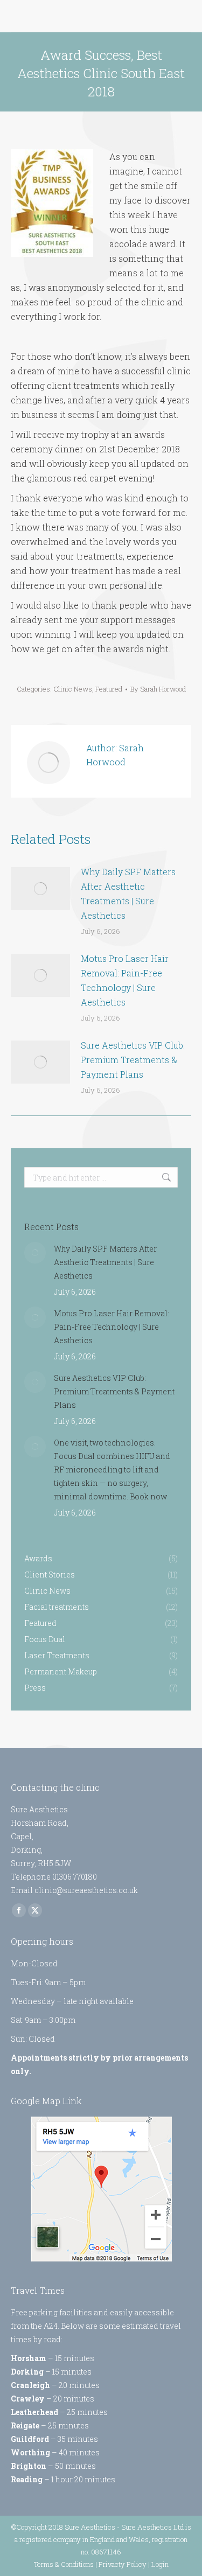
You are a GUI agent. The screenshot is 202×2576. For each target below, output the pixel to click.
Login (160, 2564)
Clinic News (73, 689)
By (158, 689)
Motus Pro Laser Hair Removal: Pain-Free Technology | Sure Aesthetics (125, 980)
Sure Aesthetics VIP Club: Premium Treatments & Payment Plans (133, 1060)
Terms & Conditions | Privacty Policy (90, 2564)
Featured (109, 689)
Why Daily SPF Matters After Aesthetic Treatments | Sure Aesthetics (128, 893)
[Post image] (40, 889)
